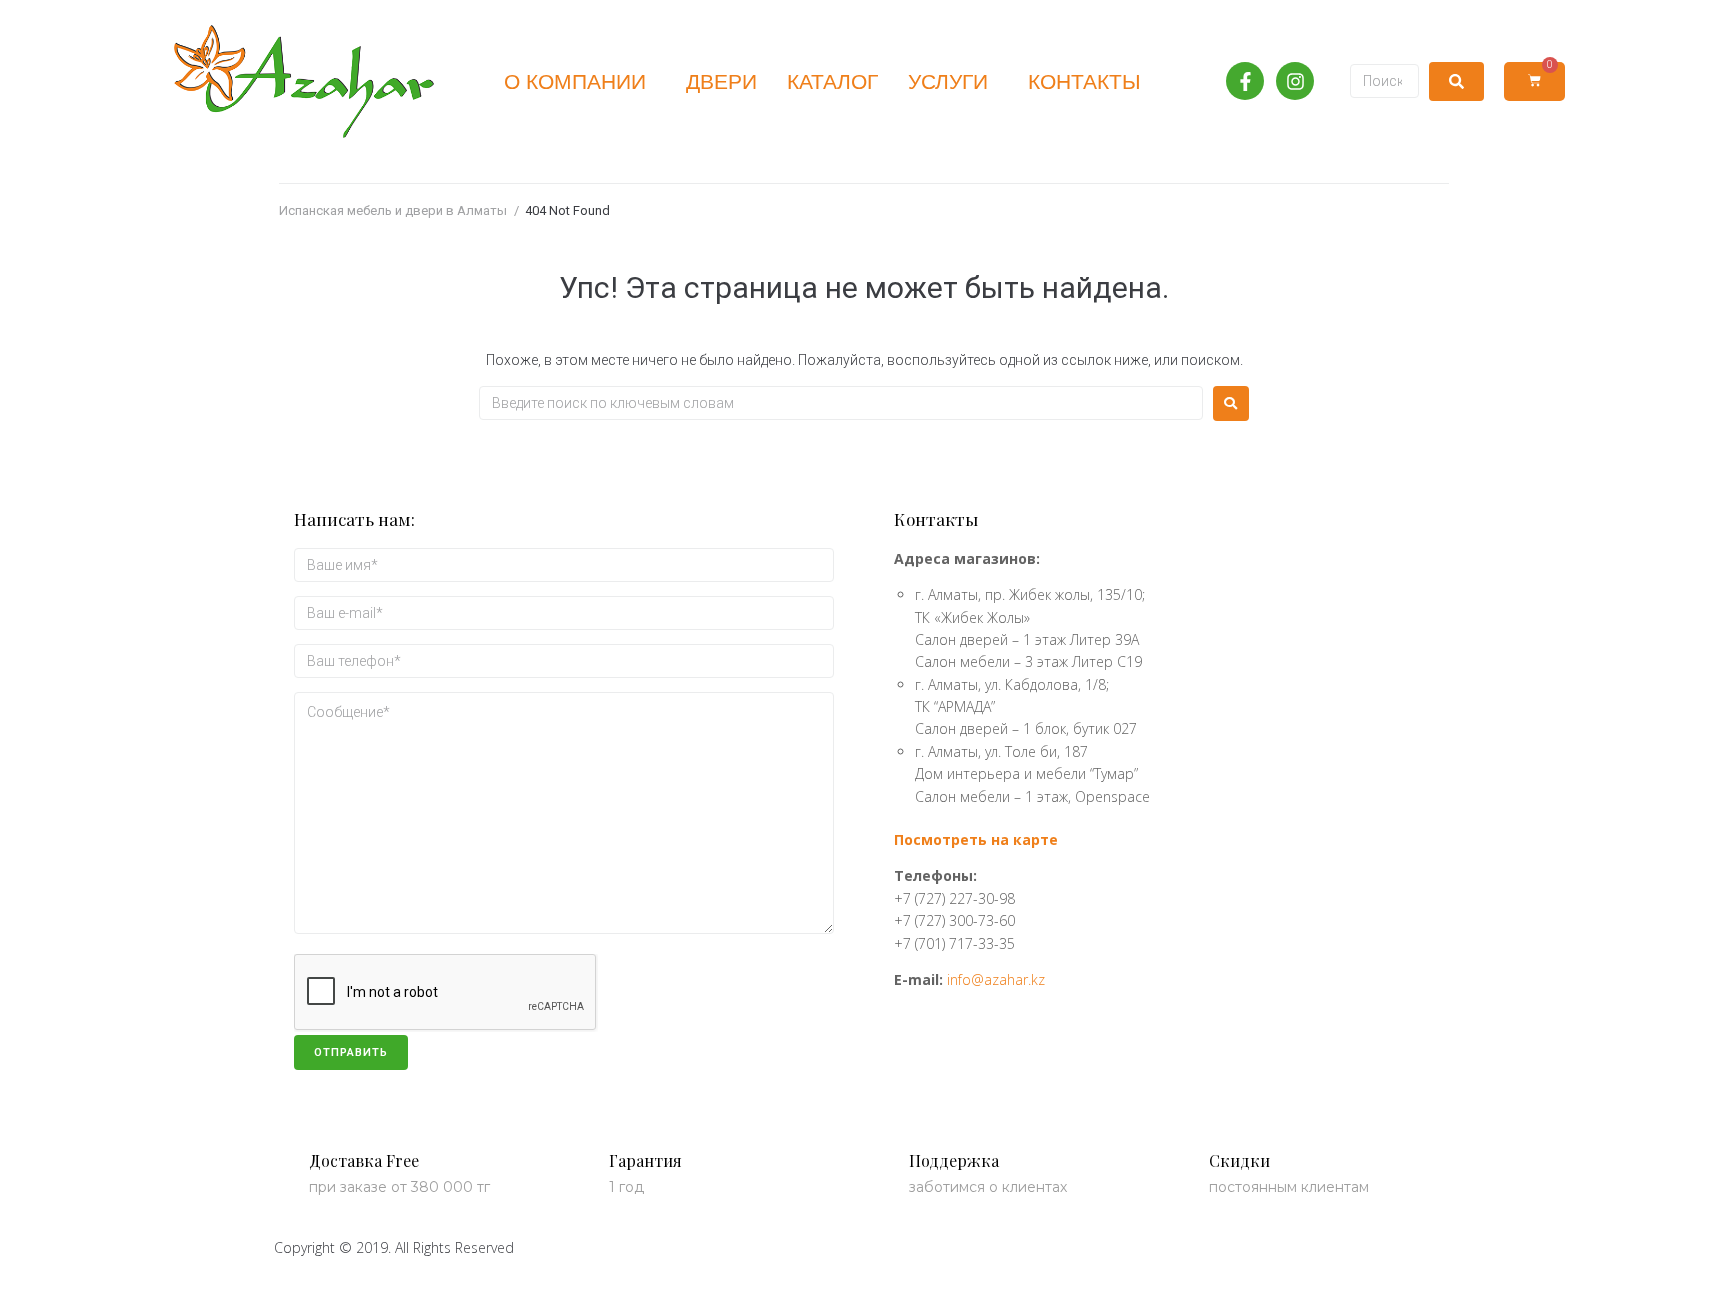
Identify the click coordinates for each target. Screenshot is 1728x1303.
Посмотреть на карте (976, 839)
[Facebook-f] (1245, 81)
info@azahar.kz (996, 979)
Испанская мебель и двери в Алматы (393, 210)
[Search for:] (841, 403)
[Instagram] (1295, 81)
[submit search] (1456, 81)
